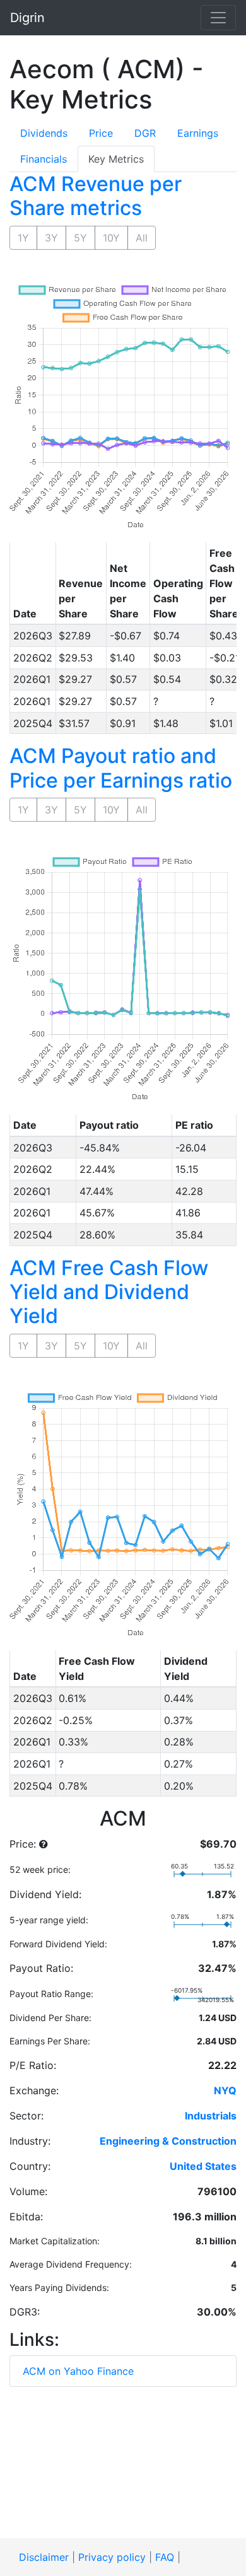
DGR (145, 133)
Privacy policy (112, 2557)
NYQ (225, 2090)
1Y (23, 238)
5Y (80, 238)
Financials (44, 159)
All (142, 238)
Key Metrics (116, 159)
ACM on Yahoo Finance (78, 2371)
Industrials (211, 2116)
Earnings (198, 133)
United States (203, 2166)
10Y (111, 238)
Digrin (27, 18)
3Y (51, 238)
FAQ (165, 2557)
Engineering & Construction (168, 2141)
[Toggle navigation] (218, 18)
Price (101, 133)
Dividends (44, 133)
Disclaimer (44, 2557)
